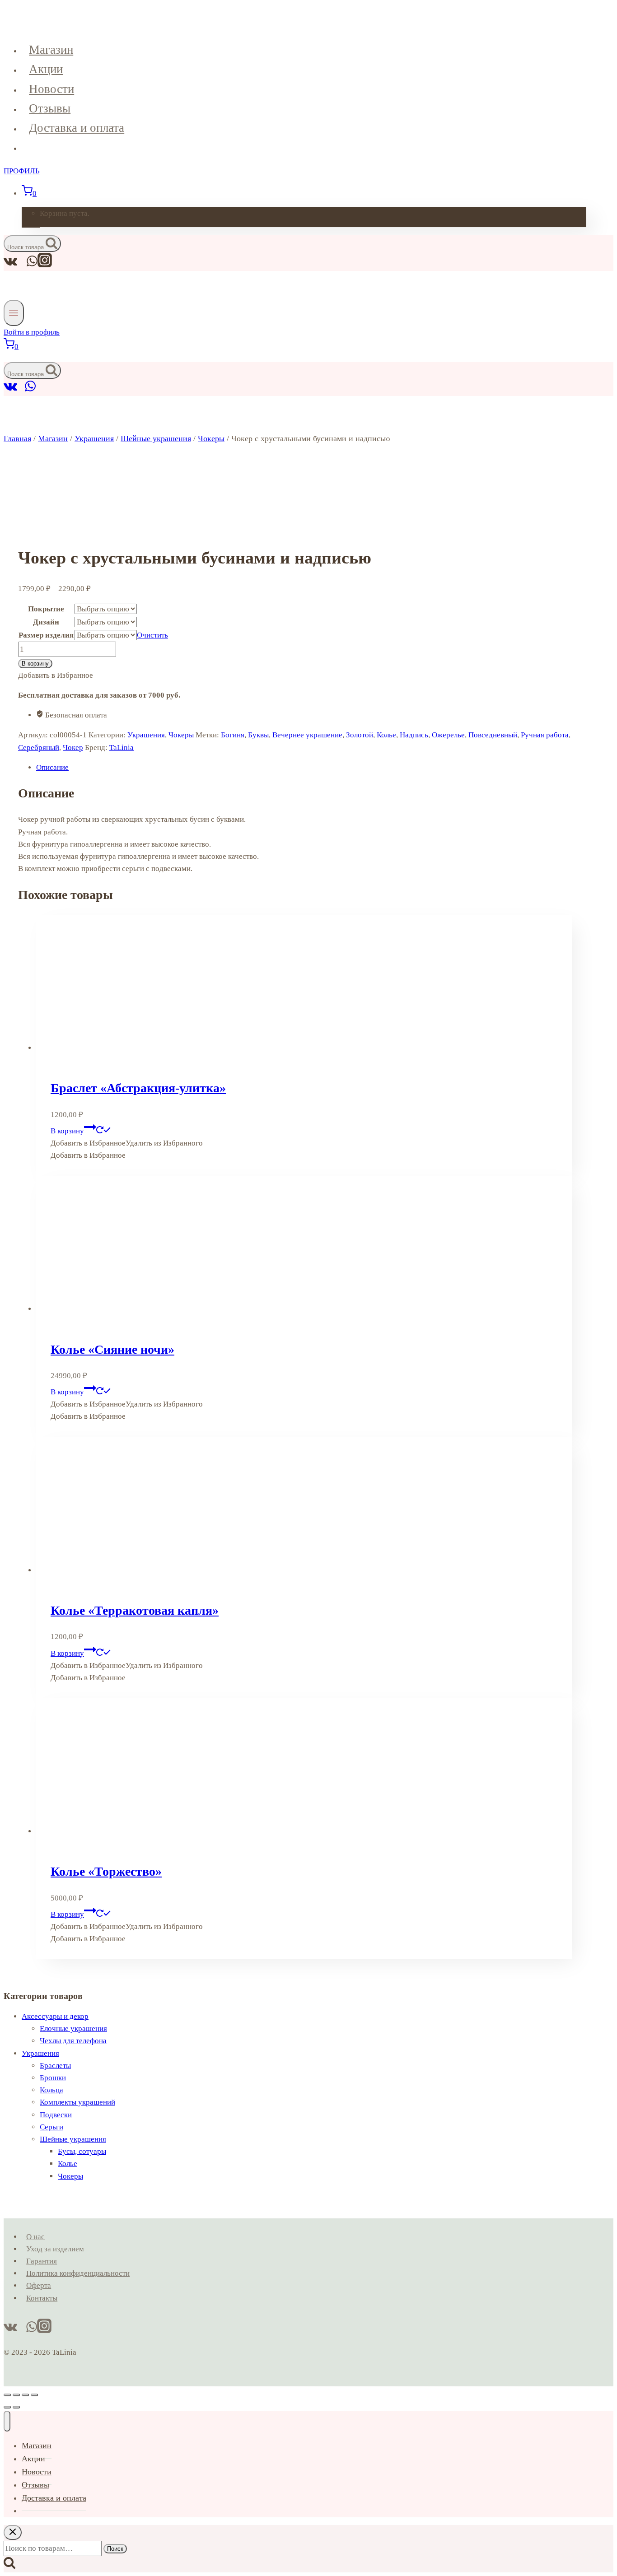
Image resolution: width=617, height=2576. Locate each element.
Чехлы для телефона (73, 2041)
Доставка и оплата (77, 128)
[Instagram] (45, 265)
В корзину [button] (67, 1131)
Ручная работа (545, 735)
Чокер (73, 748)
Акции (46, 69)
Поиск (115, 2549)
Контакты (42, 2298)
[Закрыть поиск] (13, 2532)
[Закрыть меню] (7, 2421)
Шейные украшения (73, 2139)
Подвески (56, 2115)
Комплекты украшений (77, 2102)
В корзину (35, 664)
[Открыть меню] (14, 313)
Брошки (53, 2078)
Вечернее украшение (307, 735)
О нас (35, 2237)
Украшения (146, 735)
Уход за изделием (55, 2249)
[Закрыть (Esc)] (34, 2395)
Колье (386, 735)
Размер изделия (46, 635)
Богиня (233, 735)
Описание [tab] (52, 767)
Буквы (258, 735)
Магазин (51, 50)
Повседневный (493, 735)
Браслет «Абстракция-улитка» (138, 1088)
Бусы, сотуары (82, 2151)
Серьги (51, 2127)
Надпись (414, 735)
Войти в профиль (32, 332)
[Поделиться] (25, 2395)
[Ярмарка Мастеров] (21, 390)
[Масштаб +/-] (7, 2395)
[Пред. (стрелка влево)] (7, 2407)
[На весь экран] (16, 2395)
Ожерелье (448, 735)
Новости (51, 89)
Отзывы (50, 108)
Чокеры (181, 735)
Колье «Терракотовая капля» (135, 1610)
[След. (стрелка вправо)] (16, 2407)
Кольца (51, 2090)
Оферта (39, 2285)
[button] (127, 1143)
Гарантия (42, 2261)
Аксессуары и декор (55, 2016)
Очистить (152, 635)
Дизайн (46, 622)
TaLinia (122, 748)
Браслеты (55, 2066)
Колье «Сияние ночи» (112, 1349)
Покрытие (46, 609)
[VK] (11, 390)
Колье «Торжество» (106, 1871)
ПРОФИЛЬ (22, 171)
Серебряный (39, 748)
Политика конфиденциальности (78, 2273)
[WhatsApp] (30, 390)
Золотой (360, 735)
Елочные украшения (73, 2029)
